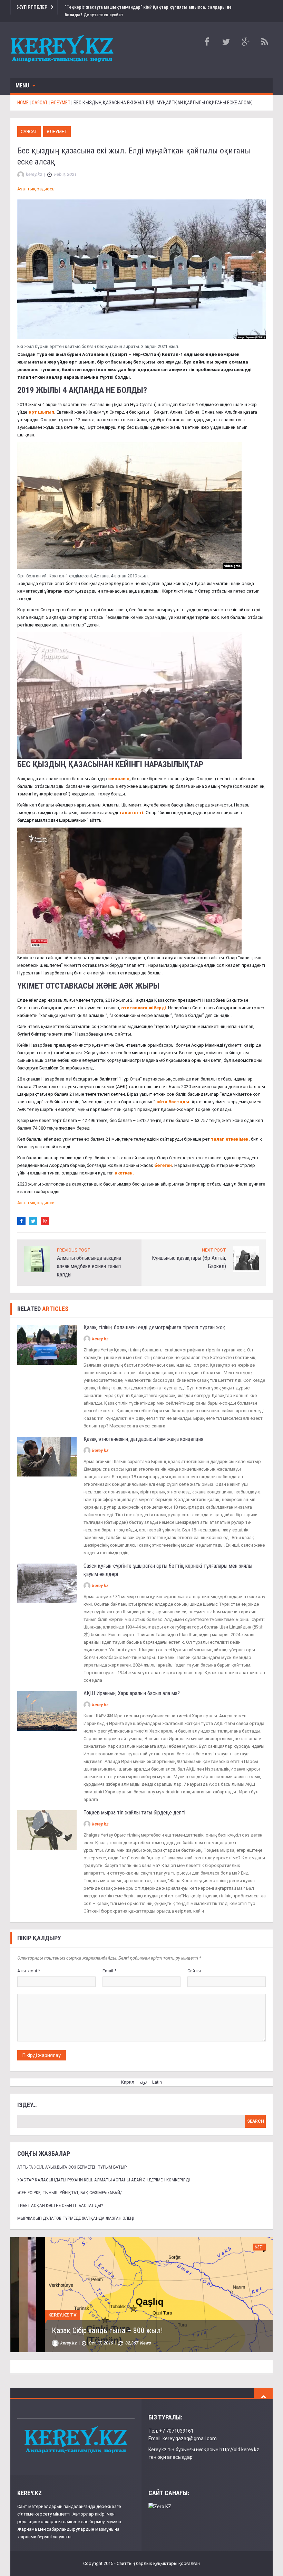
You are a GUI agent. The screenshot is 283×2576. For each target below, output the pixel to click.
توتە (143, 2074)
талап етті (131, 805)
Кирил (128, 2074)
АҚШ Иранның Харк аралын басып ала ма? (132, 1686)
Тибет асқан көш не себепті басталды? (60, 2198)
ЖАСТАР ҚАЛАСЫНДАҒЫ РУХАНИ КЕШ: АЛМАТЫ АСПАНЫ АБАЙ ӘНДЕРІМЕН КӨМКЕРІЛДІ (104, 2172)
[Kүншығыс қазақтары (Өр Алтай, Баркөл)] (246, 1251)
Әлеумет (57, 124)
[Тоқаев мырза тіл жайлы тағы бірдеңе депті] (47, 1822)
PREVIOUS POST (74, 1242)
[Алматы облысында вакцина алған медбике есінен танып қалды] (37, 1251)
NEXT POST (214, 1242)
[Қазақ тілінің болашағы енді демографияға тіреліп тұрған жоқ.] (47, 1337)
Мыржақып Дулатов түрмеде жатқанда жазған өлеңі (76, 2211)
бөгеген (163, 1158)
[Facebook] (21, 1214)
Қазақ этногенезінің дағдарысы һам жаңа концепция (143, 1431)
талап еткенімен (230, 1131)
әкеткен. (124, 1165)
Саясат (29, 124)
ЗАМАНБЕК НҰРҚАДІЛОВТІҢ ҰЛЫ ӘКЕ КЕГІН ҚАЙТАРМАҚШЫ (116, 2323)
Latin (157, 2074)
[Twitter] (33, 1214)
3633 (225, 2239)
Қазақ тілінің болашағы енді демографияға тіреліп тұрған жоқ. (155, 1320)
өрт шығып (41, 404)
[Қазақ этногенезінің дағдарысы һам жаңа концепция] (47, 1449)
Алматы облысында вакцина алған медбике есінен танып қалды (89, 1259)
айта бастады (173, 1094)
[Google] (45, 1214)
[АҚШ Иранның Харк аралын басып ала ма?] (47, 1703)
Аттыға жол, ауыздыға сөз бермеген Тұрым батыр (72, 2159)
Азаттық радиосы (36, 181)
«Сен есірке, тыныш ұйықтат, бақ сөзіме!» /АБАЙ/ (70, 2185)
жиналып (119, 771)
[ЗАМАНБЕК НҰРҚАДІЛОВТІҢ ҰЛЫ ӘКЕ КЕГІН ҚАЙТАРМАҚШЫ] (124, 2286)
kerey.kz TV (28, 2307)
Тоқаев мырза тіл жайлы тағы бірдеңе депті (135, 1805)
